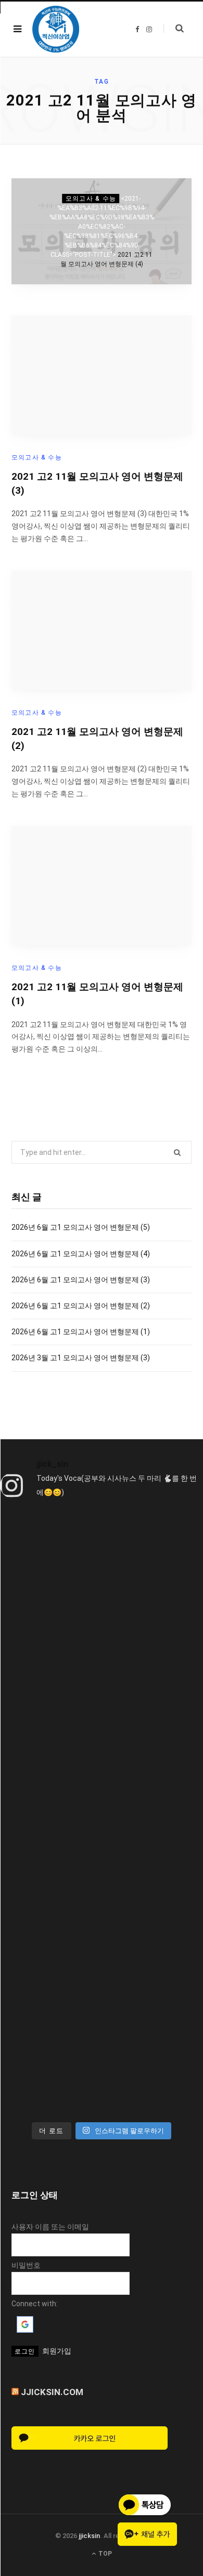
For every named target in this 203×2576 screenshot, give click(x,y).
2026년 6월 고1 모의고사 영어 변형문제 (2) (81, 1306)
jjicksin (89, 2536)
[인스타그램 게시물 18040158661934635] (102, 1582)
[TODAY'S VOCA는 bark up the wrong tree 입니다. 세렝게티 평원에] (102, 1700)
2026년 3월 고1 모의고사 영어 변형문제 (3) (81, 1358)
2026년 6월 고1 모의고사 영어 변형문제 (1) (81, 1332)
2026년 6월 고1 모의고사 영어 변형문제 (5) (81, 1227)
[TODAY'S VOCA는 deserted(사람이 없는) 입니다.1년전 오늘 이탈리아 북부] (102, 1938)
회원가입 (57, 2351)
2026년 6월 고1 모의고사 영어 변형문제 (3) (81, 1280)
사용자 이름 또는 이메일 (50, 2227)
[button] (25, 2330)
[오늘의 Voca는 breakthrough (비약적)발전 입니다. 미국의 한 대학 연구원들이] (102, 1819)
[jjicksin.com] (56, 29)
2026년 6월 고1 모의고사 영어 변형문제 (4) (81, 1254)
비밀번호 (26, 2265)
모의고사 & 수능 (91, 199)
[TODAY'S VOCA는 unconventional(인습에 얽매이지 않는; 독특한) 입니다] (102, 2056)
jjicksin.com (52, 2392)
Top (104, 2554)
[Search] (174, 29)
